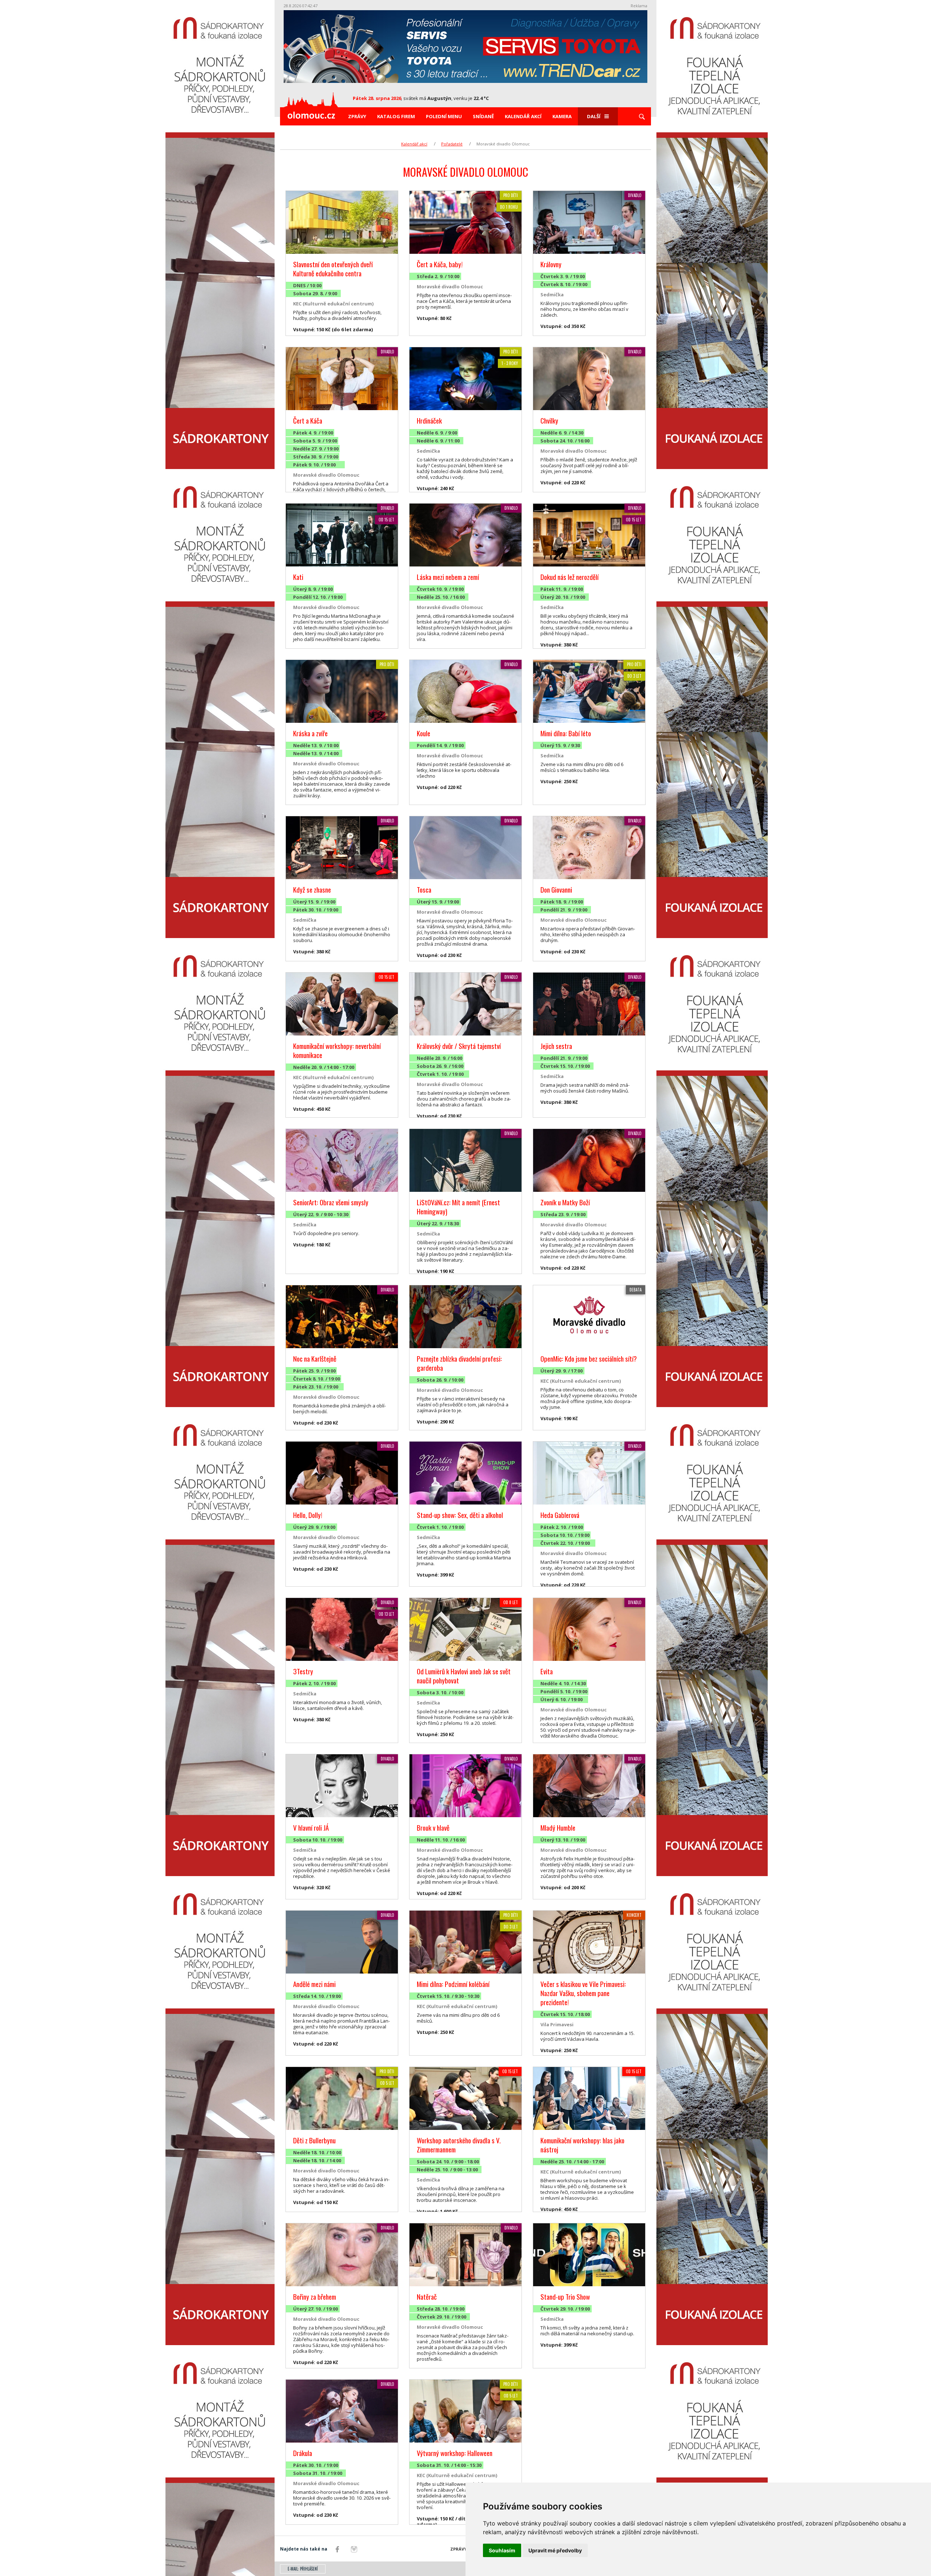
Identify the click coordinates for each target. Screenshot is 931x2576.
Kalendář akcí (523, 116)
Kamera (562, 116)
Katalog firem (396, 116)
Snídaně (483, 116)
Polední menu (444, 116)
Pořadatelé (452, 144)
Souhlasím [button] (502, 2550)
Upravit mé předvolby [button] (555, 2550)
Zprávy (357, 116)
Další (594, 116)
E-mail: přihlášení (303, 2569)
